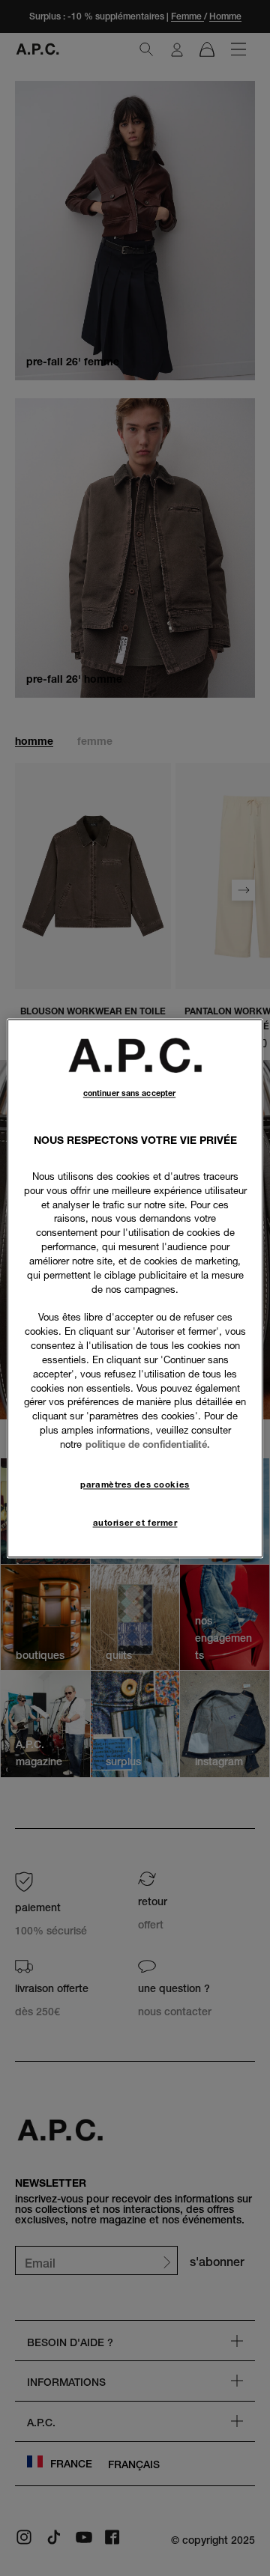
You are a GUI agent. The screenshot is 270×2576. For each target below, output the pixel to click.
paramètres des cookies (135, 1485)
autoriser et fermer (135, 1523)
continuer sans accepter (129, 1093)
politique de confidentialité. (148, 1444)
